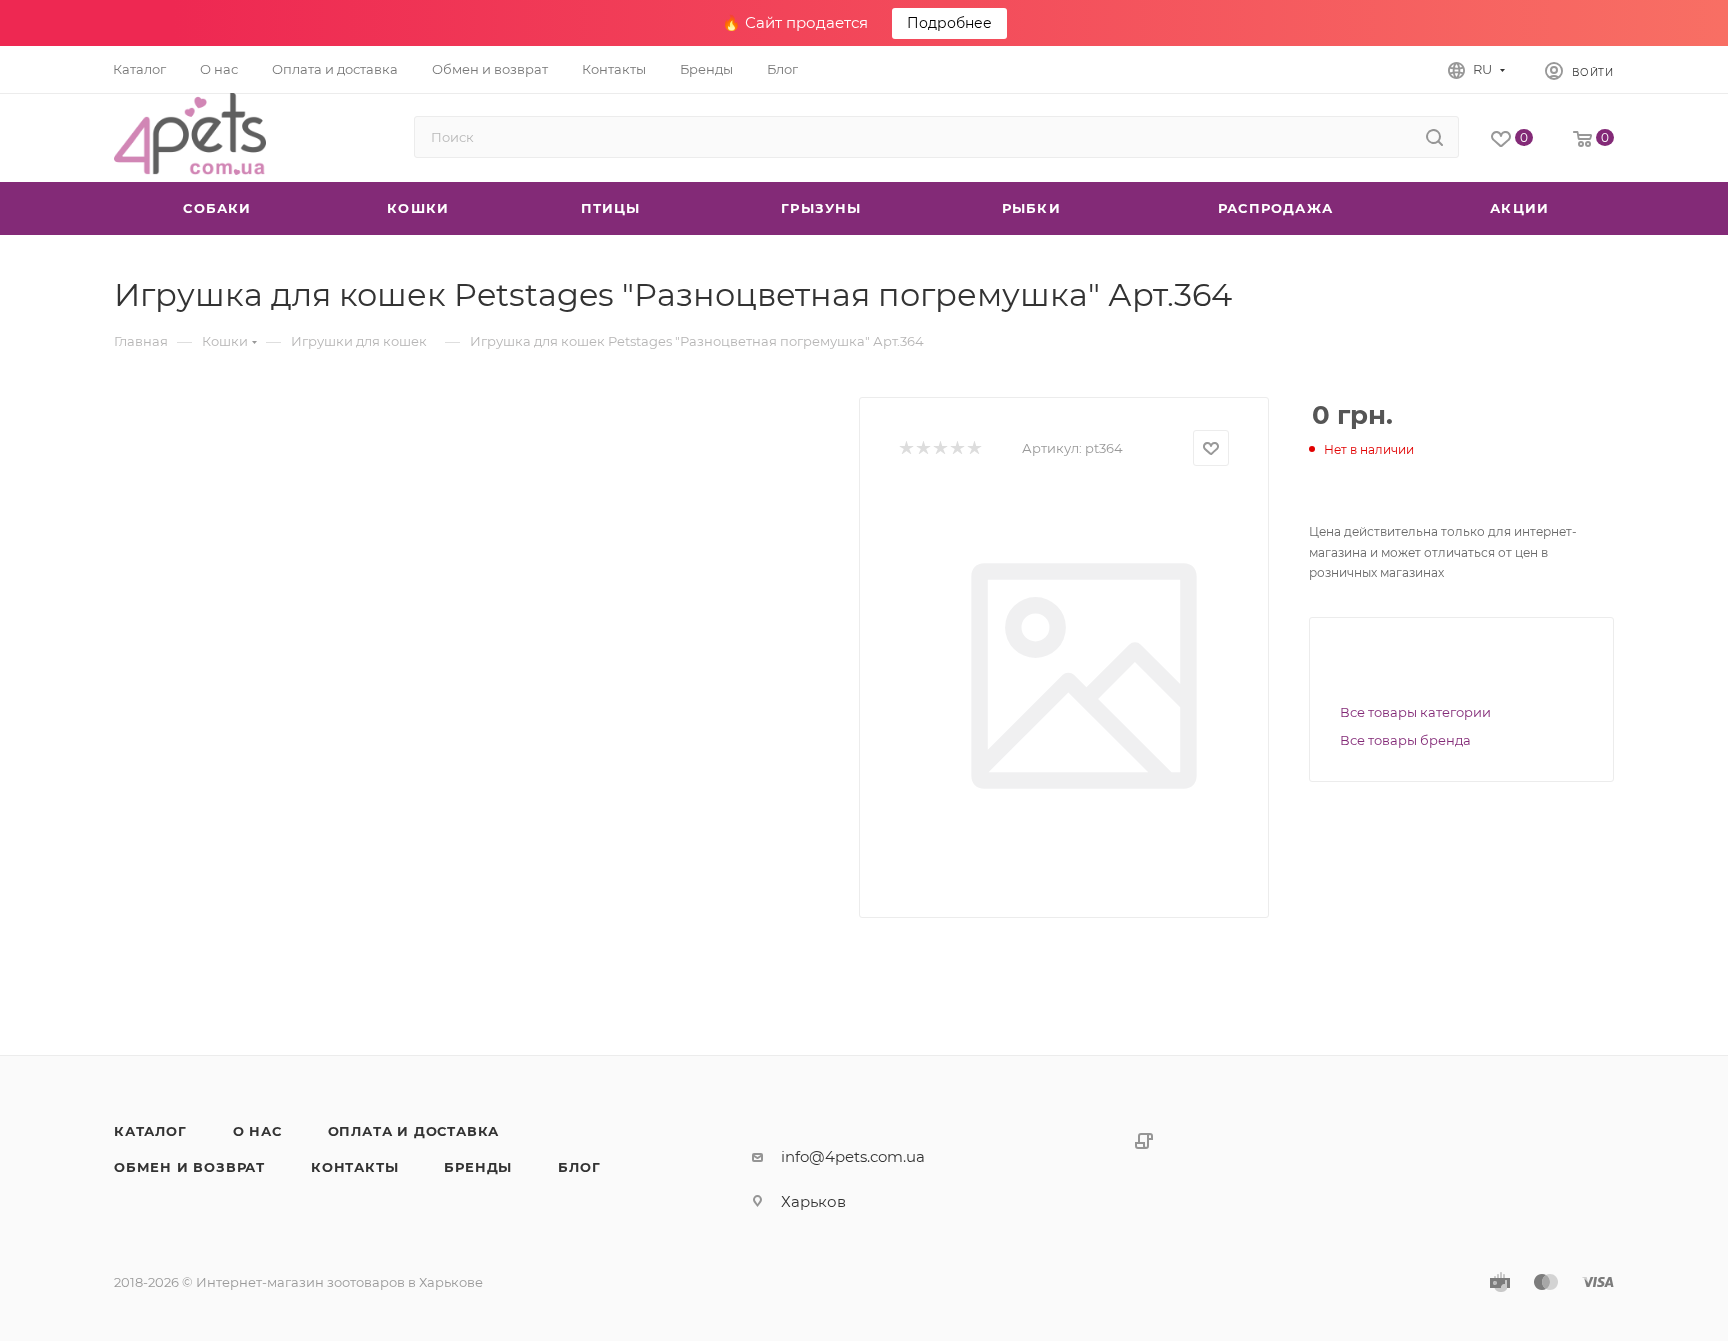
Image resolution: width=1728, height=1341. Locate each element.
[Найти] (1434, 137)
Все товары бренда (1405, 740)
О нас (257, 1131)
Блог (579, 1167)
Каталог (150, 1131)
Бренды (478, 1167)
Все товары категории (1415, 712)
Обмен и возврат (189, 1167)
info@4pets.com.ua (853, 1156)
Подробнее (949, 23)
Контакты (354, 1167)
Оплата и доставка (414, 1131)
